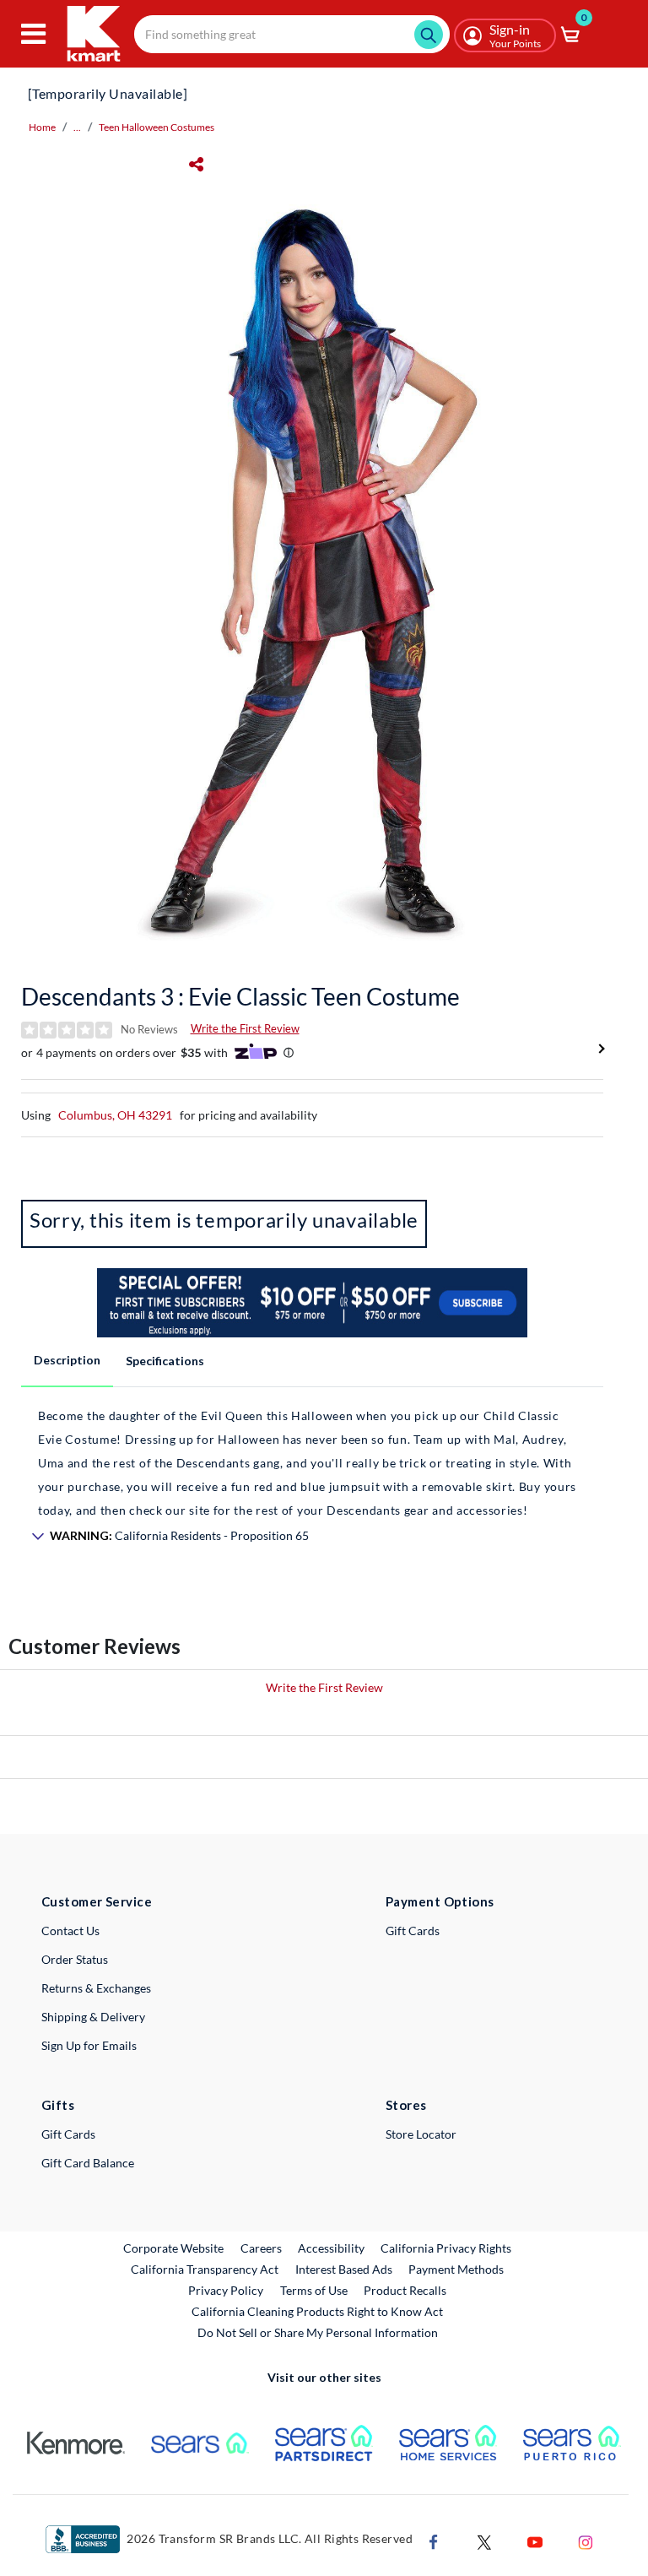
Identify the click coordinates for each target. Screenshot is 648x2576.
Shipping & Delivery (93, 2017)
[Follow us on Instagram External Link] (586, 2540)
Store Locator (421, 2134)
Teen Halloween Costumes (157, 127)
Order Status (75, 1959)
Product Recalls (406, 2290)
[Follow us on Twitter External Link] (484, 2540)
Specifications (165, 1361)
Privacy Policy (226, 2290)
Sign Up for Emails (89, 2045)
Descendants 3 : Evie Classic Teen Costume (240, 996)
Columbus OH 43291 (115, 1115)
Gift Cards (413, 1931)
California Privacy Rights (446, 2248)
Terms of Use (314, 2290)
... (77, 127)
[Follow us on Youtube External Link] (535, 2540)
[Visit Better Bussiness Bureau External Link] (83, 2538)
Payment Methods (456, 2269)
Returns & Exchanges (96, 1988)
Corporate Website (174, 2248)
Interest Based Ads (344, 2269)
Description (67, 1360)
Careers (262, 2248)
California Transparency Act (205, 2269)
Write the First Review (245, 1028)
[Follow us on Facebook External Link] (434, 2540)
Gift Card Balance (88, 2163)
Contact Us (70, 1931)
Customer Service (97, 1901)
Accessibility (331, 2248)
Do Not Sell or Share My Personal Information (318, 2332)
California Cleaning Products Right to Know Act (317, 2311)
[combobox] (292, 34)
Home (42, 127)
